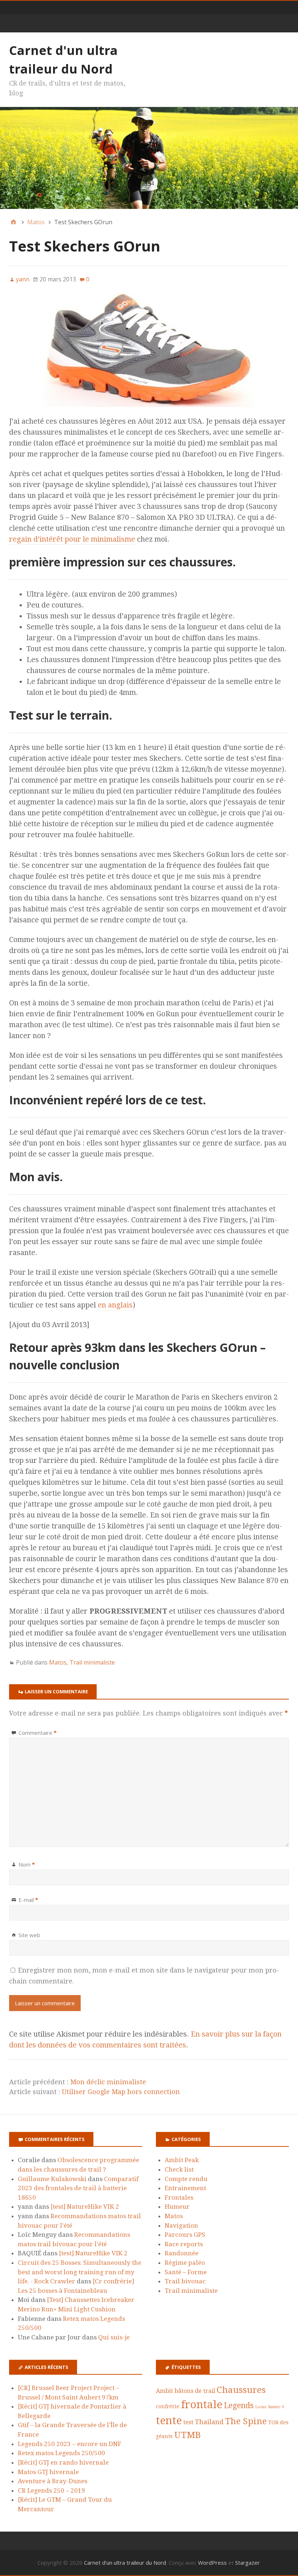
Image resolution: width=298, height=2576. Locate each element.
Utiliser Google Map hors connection (121, 2092)
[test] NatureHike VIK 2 (85, 2207)
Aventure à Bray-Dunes (53, 2481)
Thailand (209, 2422)
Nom (27, 1864)
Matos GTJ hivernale (48, 2472)
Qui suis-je (114, 2337)
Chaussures (241, 2390)
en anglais (115, 1305)
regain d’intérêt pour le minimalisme (72, 539)
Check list (179, 2169)
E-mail (28, 1900)
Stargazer (247, 2563)
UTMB (188, 2435)
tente (169, 2421)
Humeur (177, 2207)
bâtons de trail (195, 2391)
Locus (261, 2407)
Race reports (184, 2244)
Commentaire (38, 1733)
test (188, 2422)
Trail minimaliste (92, 1662)
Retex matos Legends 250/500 (61, 2453)
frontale (202, 2405)
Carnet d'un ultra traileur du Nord (125, 2563)
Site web (29, 1935)
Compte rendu (186, 2179)
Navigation (181, 2225)
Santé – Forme (186, 2272)
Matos (58, 1662)
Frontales (179, 2197)
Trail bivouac (185, 2281)
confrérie (168, 2406)
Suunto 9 (276, 2407)
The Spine (246, 2421)
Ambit (164, 2391)
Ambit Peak (182, 2160)
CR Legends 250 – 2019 (51, 2490)
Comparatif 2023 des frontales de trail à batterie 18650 (78, 2188)
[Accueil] (13, 222)
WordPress (212, 2563)
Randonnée (182, 2253)
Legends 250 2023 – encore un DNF (70, 2444)
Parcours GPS (185, 2235)
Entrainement (185, 2188)
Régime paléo (185, 2263)
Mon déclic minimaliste (108, 2082)
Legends (239, 2406)
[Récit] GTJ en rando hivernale (63, 2462)
